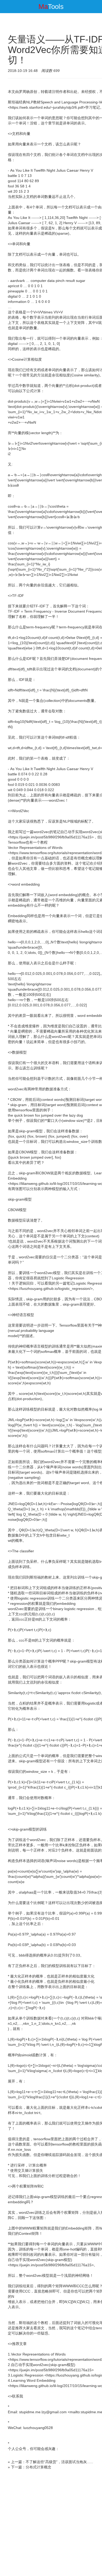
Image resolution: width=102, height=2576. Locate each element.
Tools (51, 7)
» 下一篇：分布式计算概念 (30, 2467)
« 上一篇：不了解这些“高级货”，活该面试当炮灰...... (50, 2462)
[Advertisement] (51, 2524)
